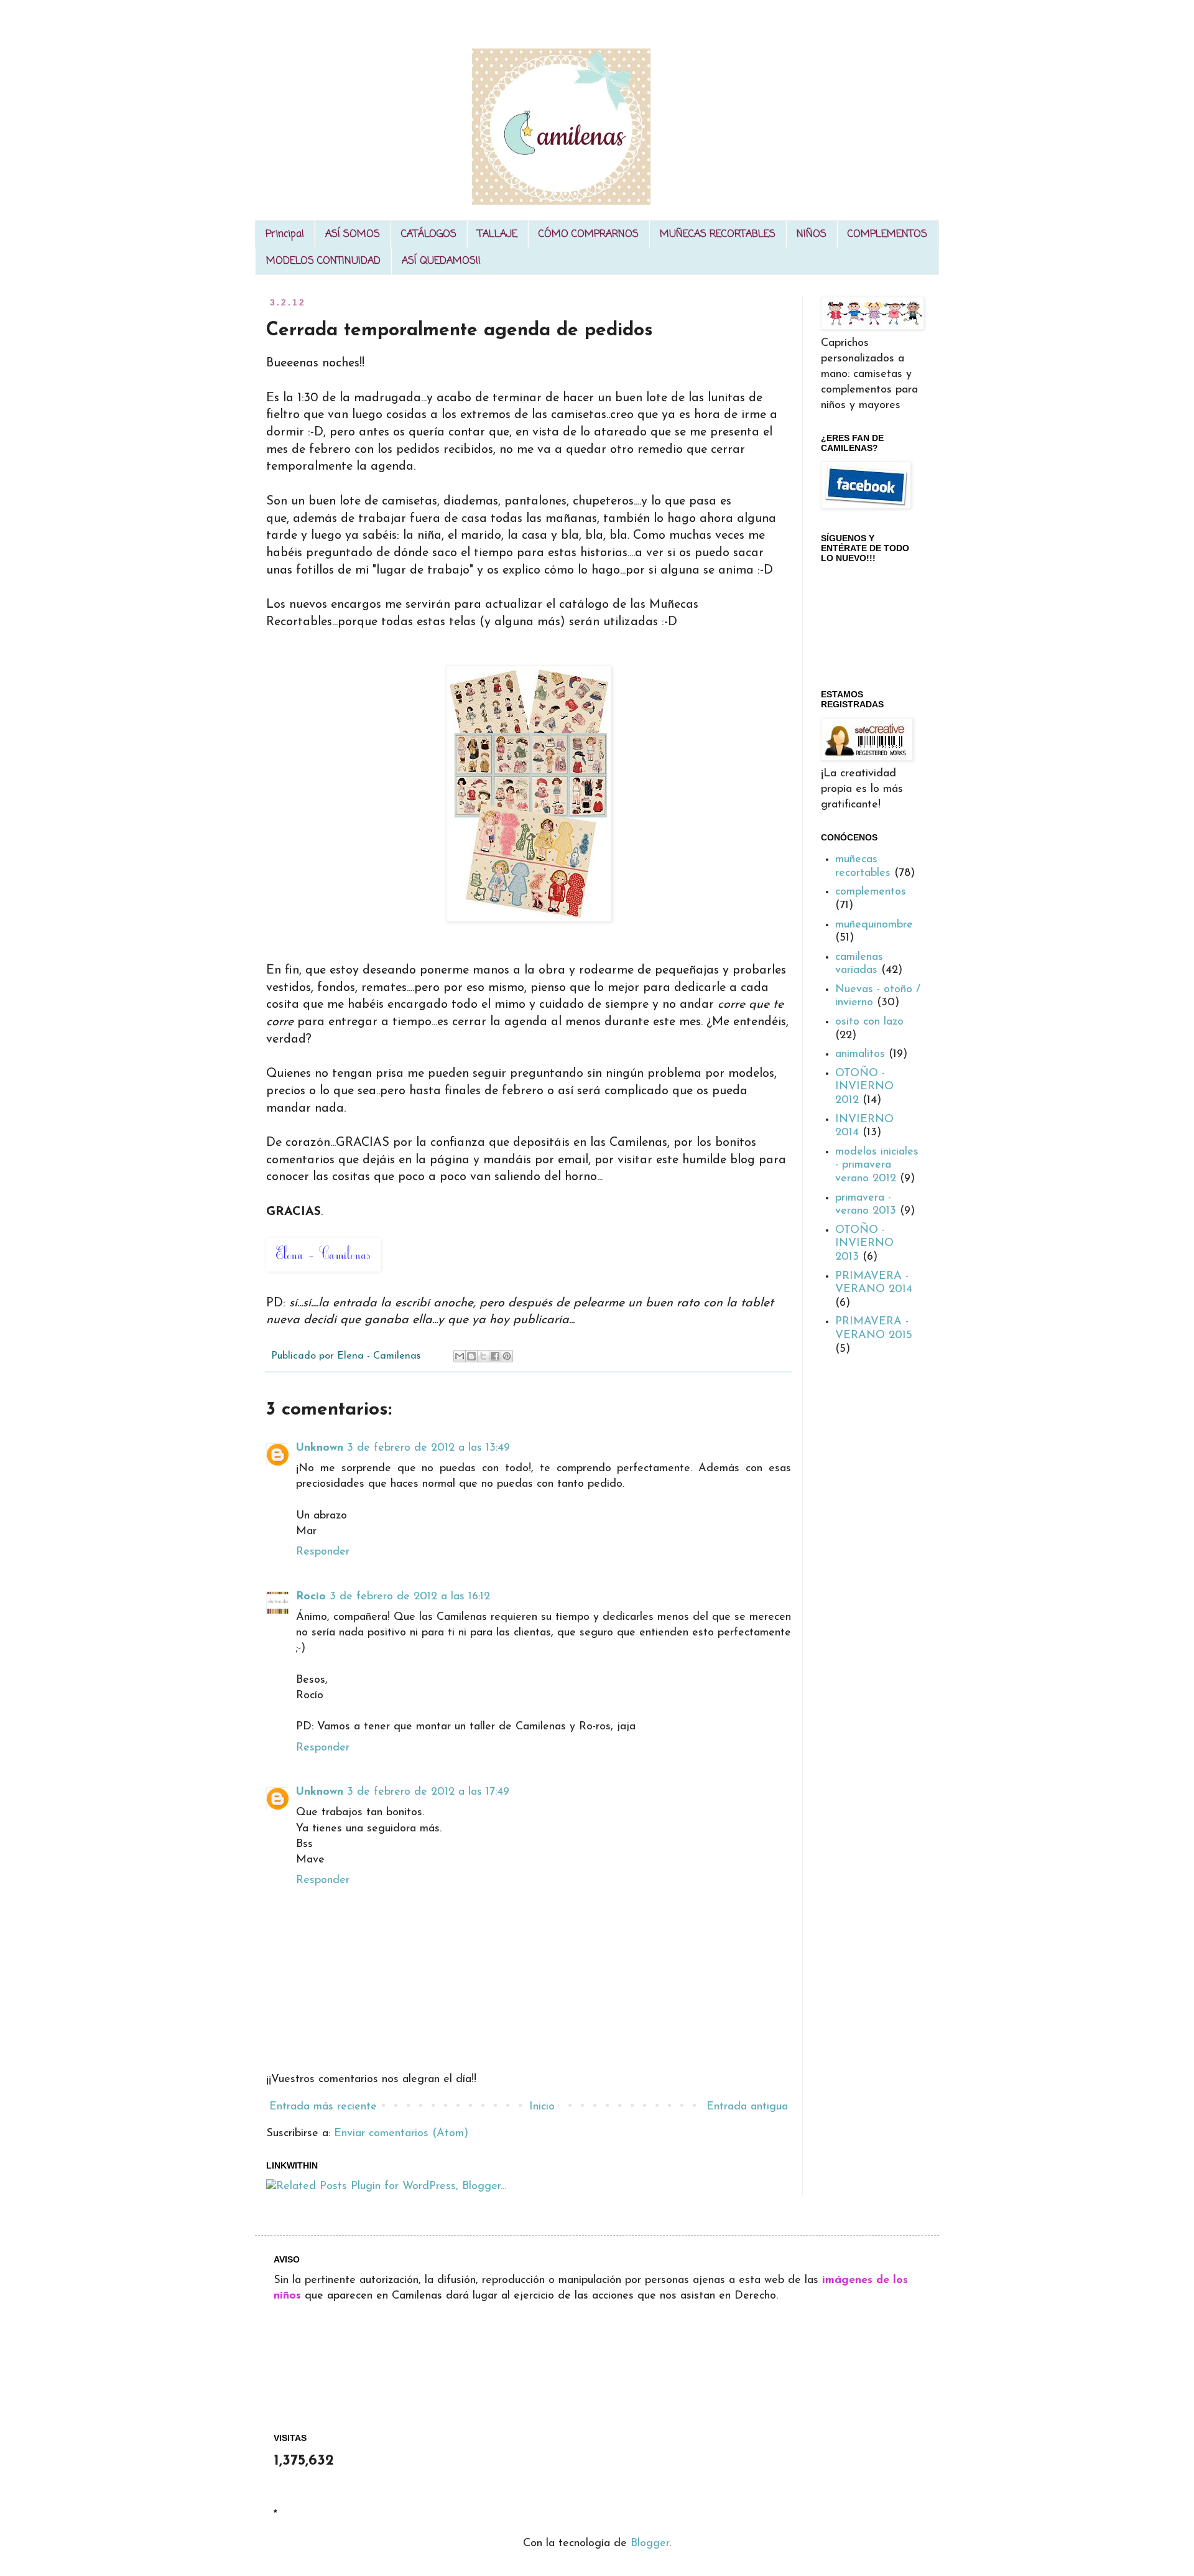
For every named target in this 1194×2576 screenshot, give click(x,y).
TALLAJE (497, 235)
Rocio (311, 1597)
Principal (285, 235)
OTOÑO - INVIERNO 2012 (864, 1087)
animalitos (860, 1054)
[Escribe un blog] (471, 1356)
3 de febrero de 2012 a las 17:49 (428, 1792)
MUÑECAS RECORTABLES (718, 235)
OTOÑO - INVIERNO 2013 (864, 1244)
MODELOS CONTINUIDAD (323, 261)
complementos (871, 892)
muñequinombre (874, 925)
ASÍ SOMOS (353, 235)
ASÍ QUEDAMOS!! (441, 261)
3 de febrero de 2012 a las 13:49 (428, 1448)
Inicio (542, 2107)
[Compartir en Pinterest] (507, 1356)
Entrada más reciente (323, 2107)
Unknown (320, 1448)
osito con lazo (869, 1022)
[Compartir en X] (483, 1356)
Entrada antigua (747, 2107)
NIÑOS (812, 235)
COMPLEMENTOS (887, 235)
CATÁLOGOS (429, 235)
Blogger (650, 2544)
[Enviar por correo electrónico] (460, 1356)
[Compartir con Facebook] (495, 1356)
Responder (323, 1552)
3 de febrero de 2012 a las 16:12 (410, 1597)
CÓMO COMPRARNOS (589, 235)
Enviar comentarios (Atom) (401, 2134)
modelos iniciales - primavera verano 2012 (877, 1165)
